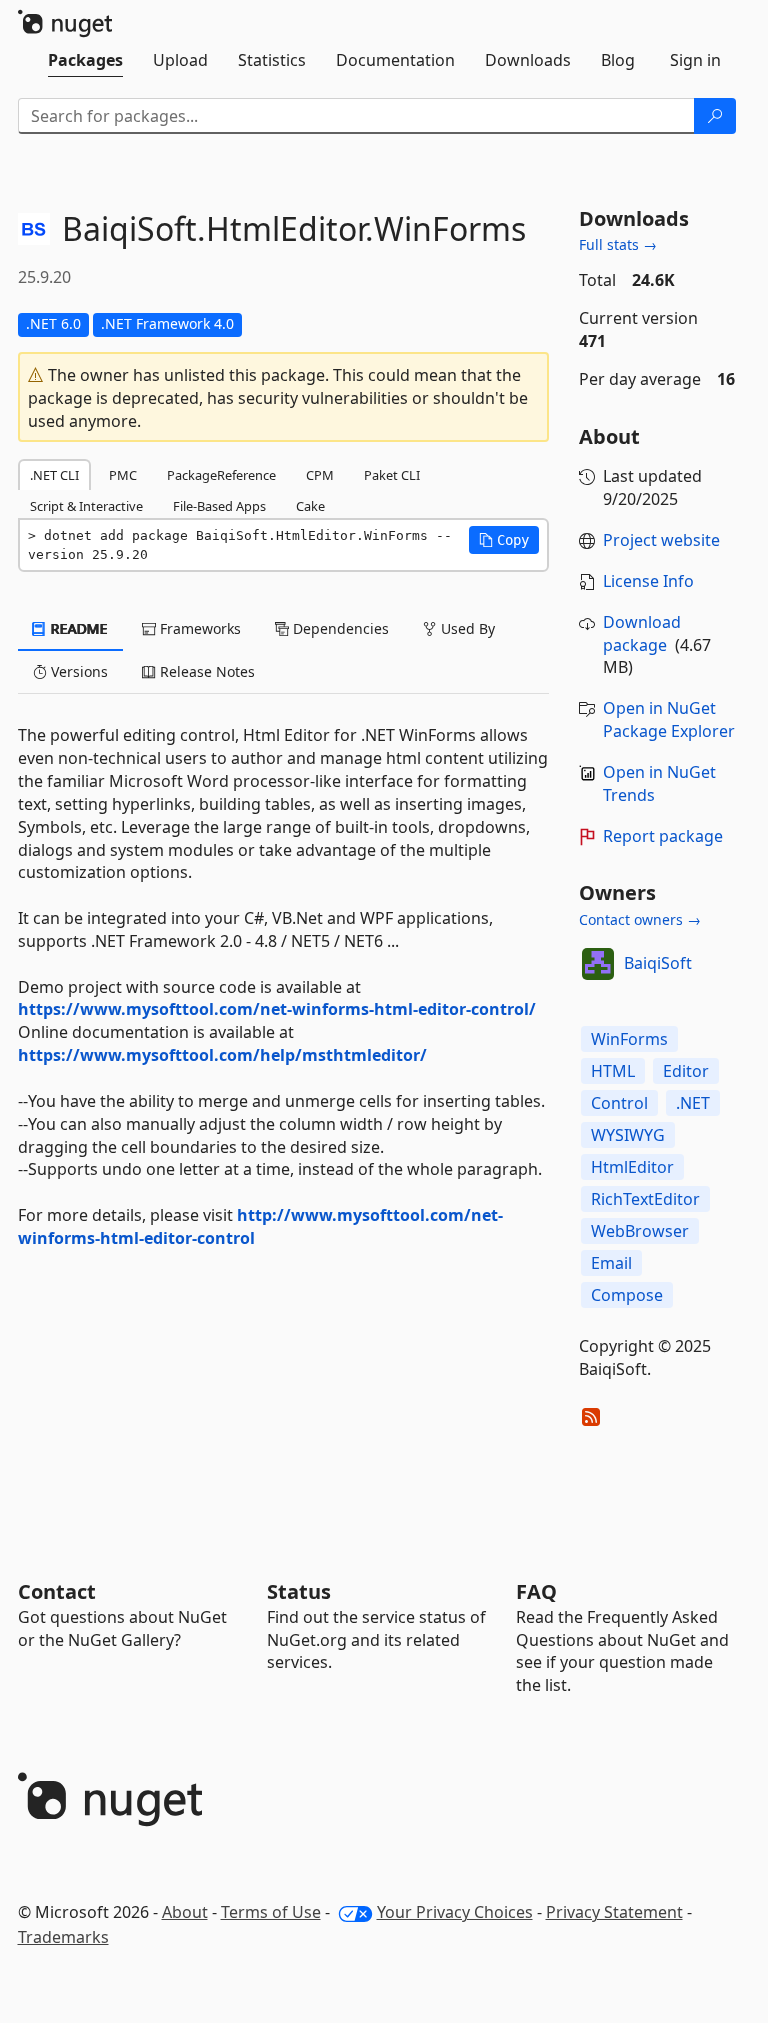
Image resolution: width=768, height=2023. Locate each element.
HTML (613, 1071)
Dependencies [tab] (339, 628)
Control (619, 1103)
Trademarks (63, 1937)
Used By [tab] (466, 628)
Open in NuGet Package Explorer (669, 719)
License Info (648, 581)
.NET (693, 1103)
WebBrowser (640, 1231)
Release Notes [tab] (205, 671)
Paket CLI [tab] (392, 475)
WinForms (629, 1039)
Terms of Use (271, 1912)
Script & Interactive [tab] (86, 506)
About (185, 1912)
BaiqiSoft (658, 963)
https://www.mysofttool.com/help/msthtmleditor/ (222, 1055)
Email (611, 1263)
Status (299, 1591)
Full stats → (618, 244)
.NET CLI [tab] (54, 475)
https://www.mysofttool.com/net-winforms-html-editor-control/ (277, 1009)
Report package (663, 836)
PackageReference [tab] (221, 475)
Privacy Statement (614, 1912)
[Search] (715, 116)
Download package (642, 633)
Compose (627, 1295)
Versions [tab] (77, 671)
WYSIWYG (628, 1135)
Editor (686, 1071)
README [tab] (77, 628)
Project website (661, 540)
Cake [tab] (310, 506)
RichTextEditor (645, 1199)
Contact (57, 1591)
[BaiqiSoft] (598, 964)
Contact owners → (640, 919)
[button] (504, 540)
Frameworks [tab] (198, 628)
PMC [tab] (123, 475)
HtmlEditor (632, 1167)
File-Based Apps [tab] (219, 506)
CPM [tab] (320, 475)
